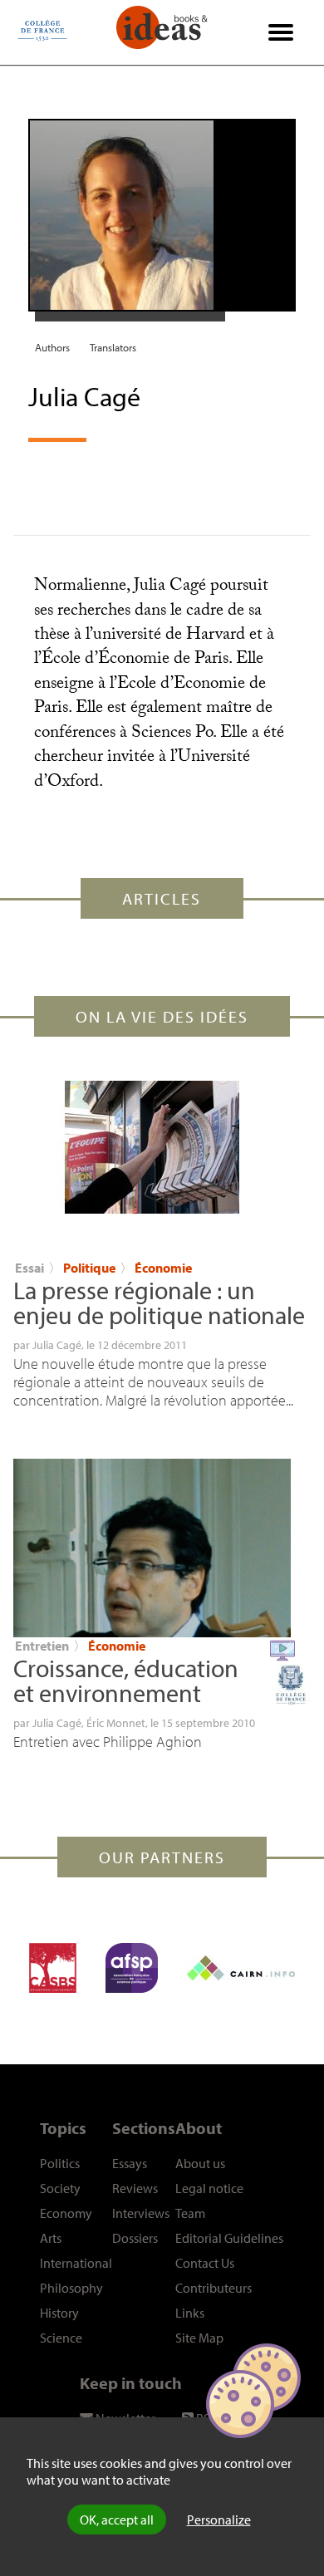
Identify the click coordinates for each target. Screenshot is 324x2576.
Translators (113, 347)
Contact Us (205, 2263)
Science (61, 2338)
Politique (91, 1268)
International (76, 2263)
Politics (60, 2163)
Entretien (42, 1646)
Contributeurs (214, 2288)
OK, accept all (117, 2520)
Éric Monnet (116, 1723)
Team (190, 2213)
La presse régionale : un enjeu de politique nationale (159, 1303)
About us (200, 2163)
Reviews (135, 2188)
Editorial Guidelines (229, 2238)
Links (190, 2313)
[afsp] (132, 1968)
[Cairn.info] (241, 1968)
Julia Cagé (57, 1345)
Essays (130, 2163)
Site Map (199, 2338)
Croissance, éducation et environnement (126, 1681)
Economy (66, 2213)
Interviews (141, 2213)
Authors (52, 347)
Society (60, 2188)
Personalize (219, 2520)
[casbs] (53, 1968)
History (59, 2313)
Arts (51, 2238)
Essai (29, 1268)
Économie (163, 1268)
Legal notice (209, 2188)
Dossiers (135, 2238)
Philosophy (71, 2288)
